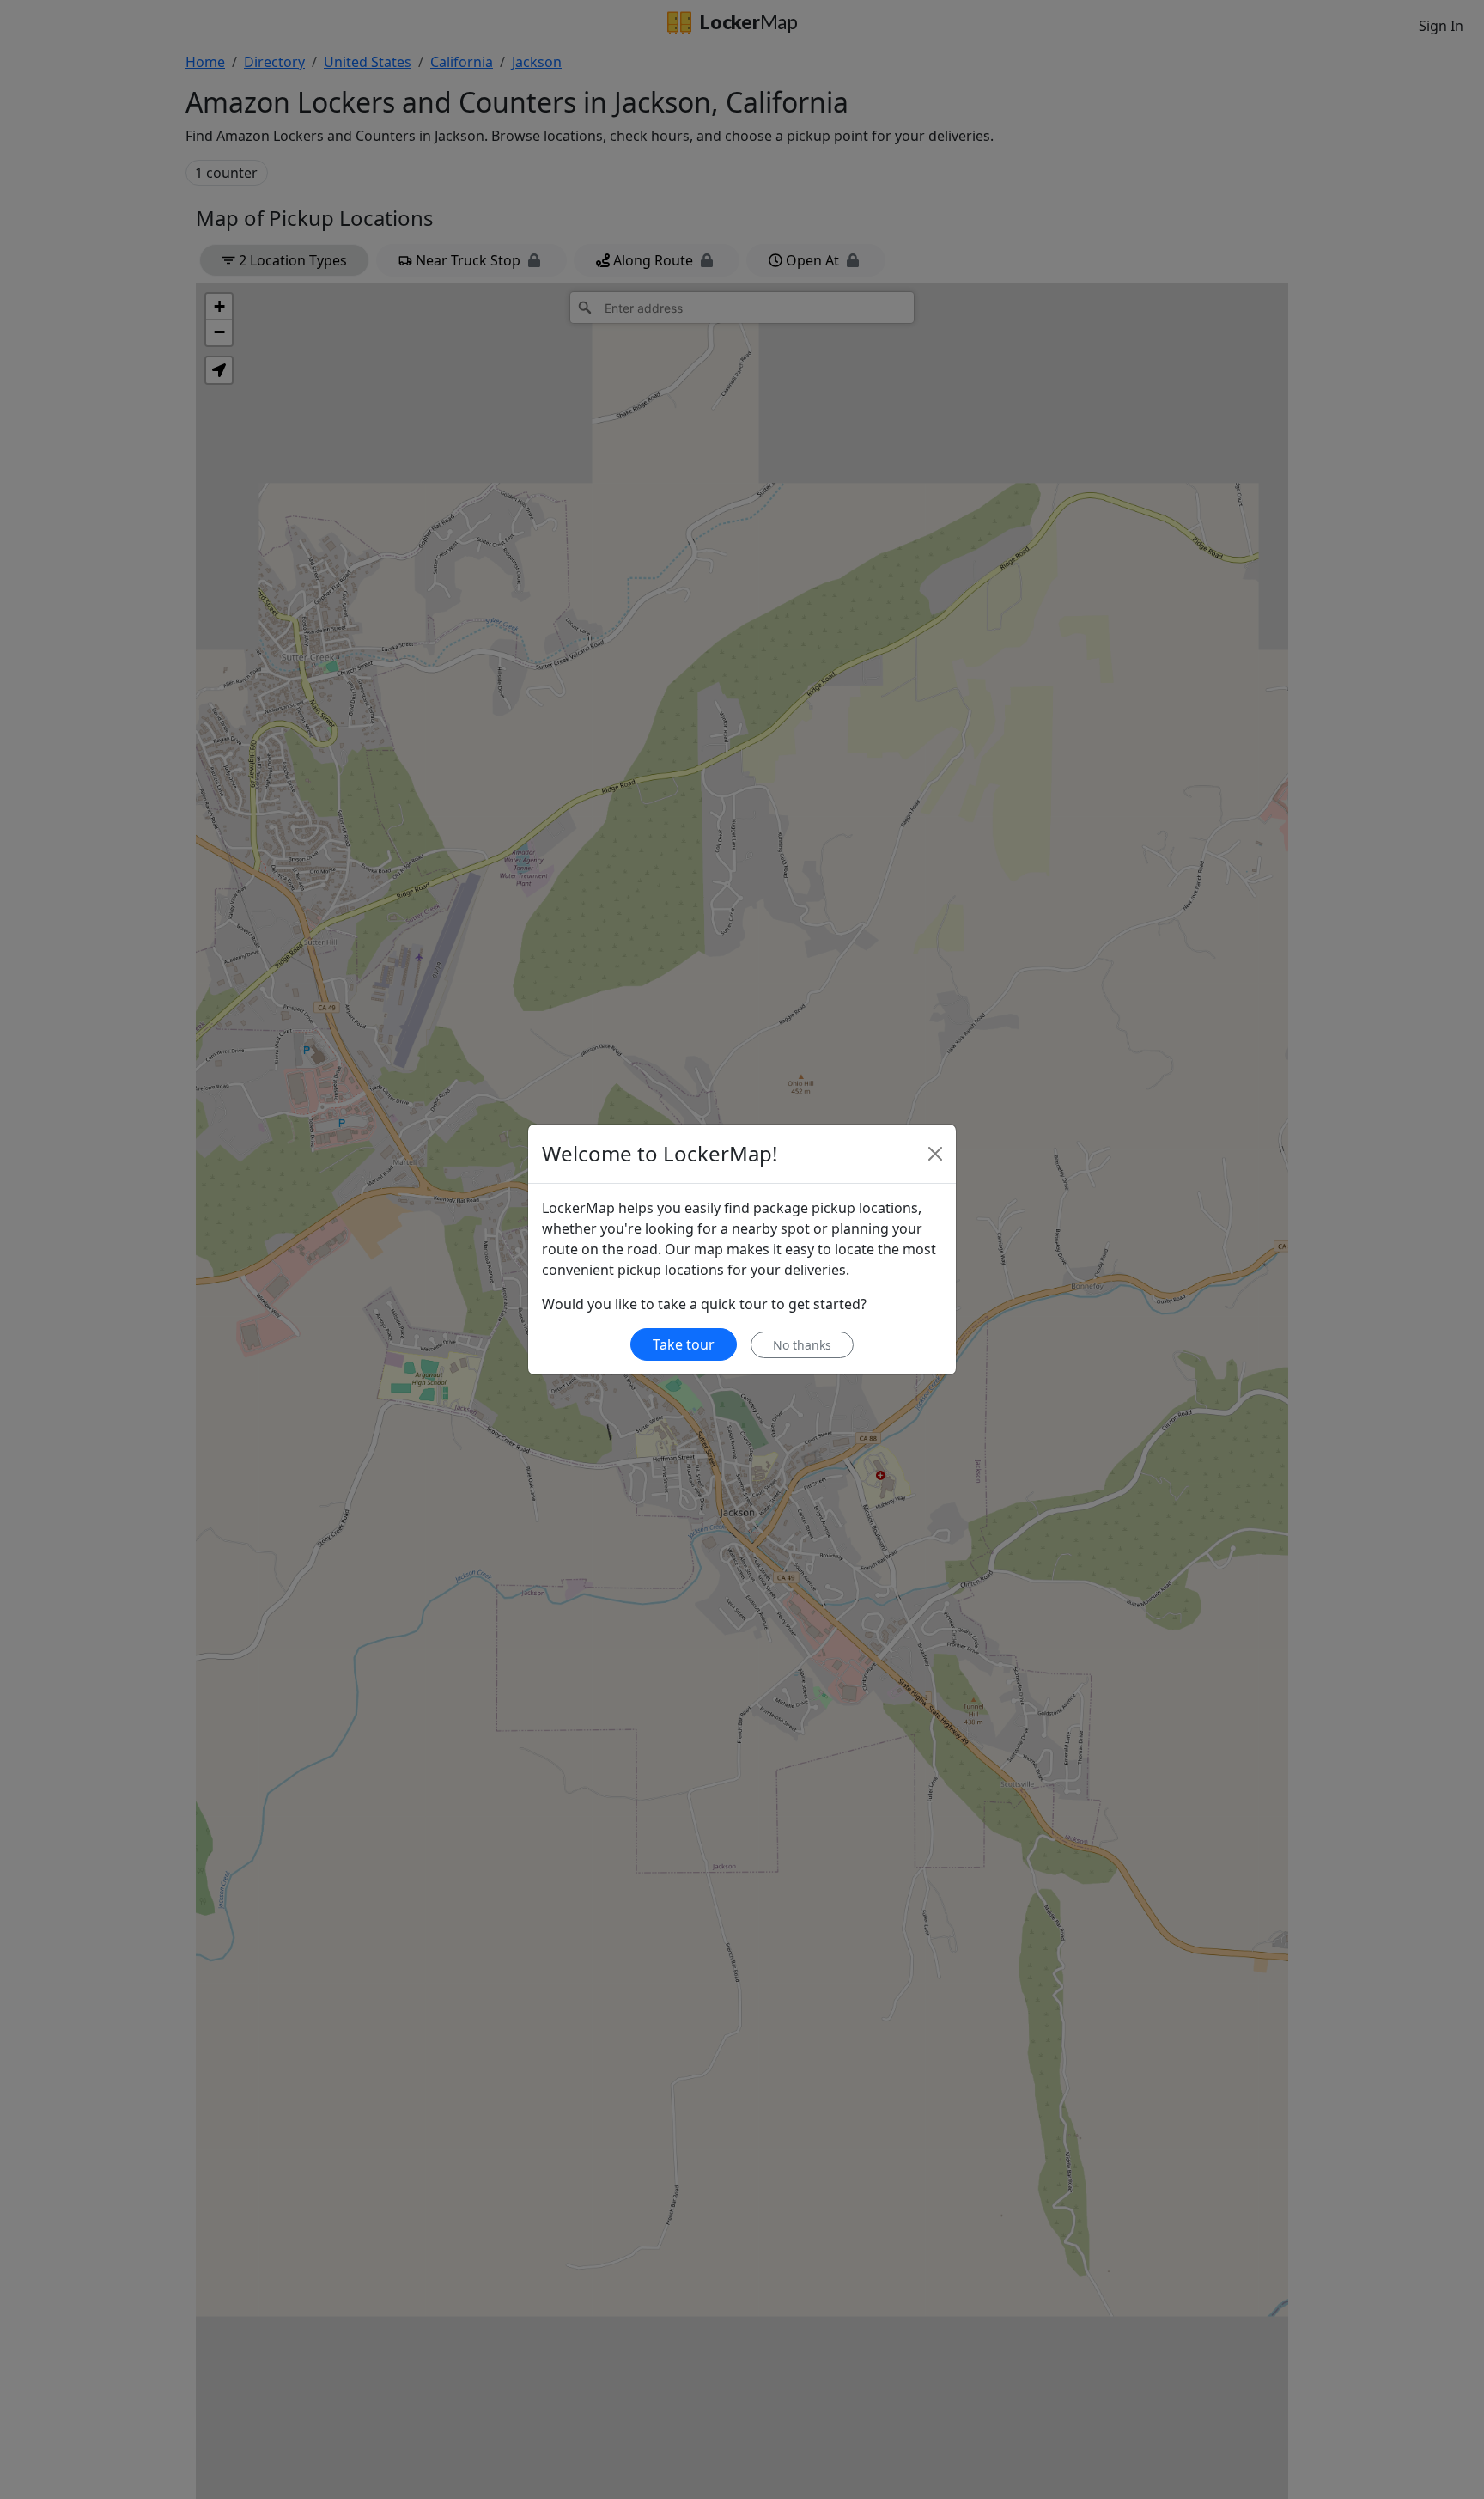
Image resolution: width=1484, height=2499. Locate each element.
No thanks (802, 1345)
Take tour (684, 1344)
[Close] (935, 1154)
